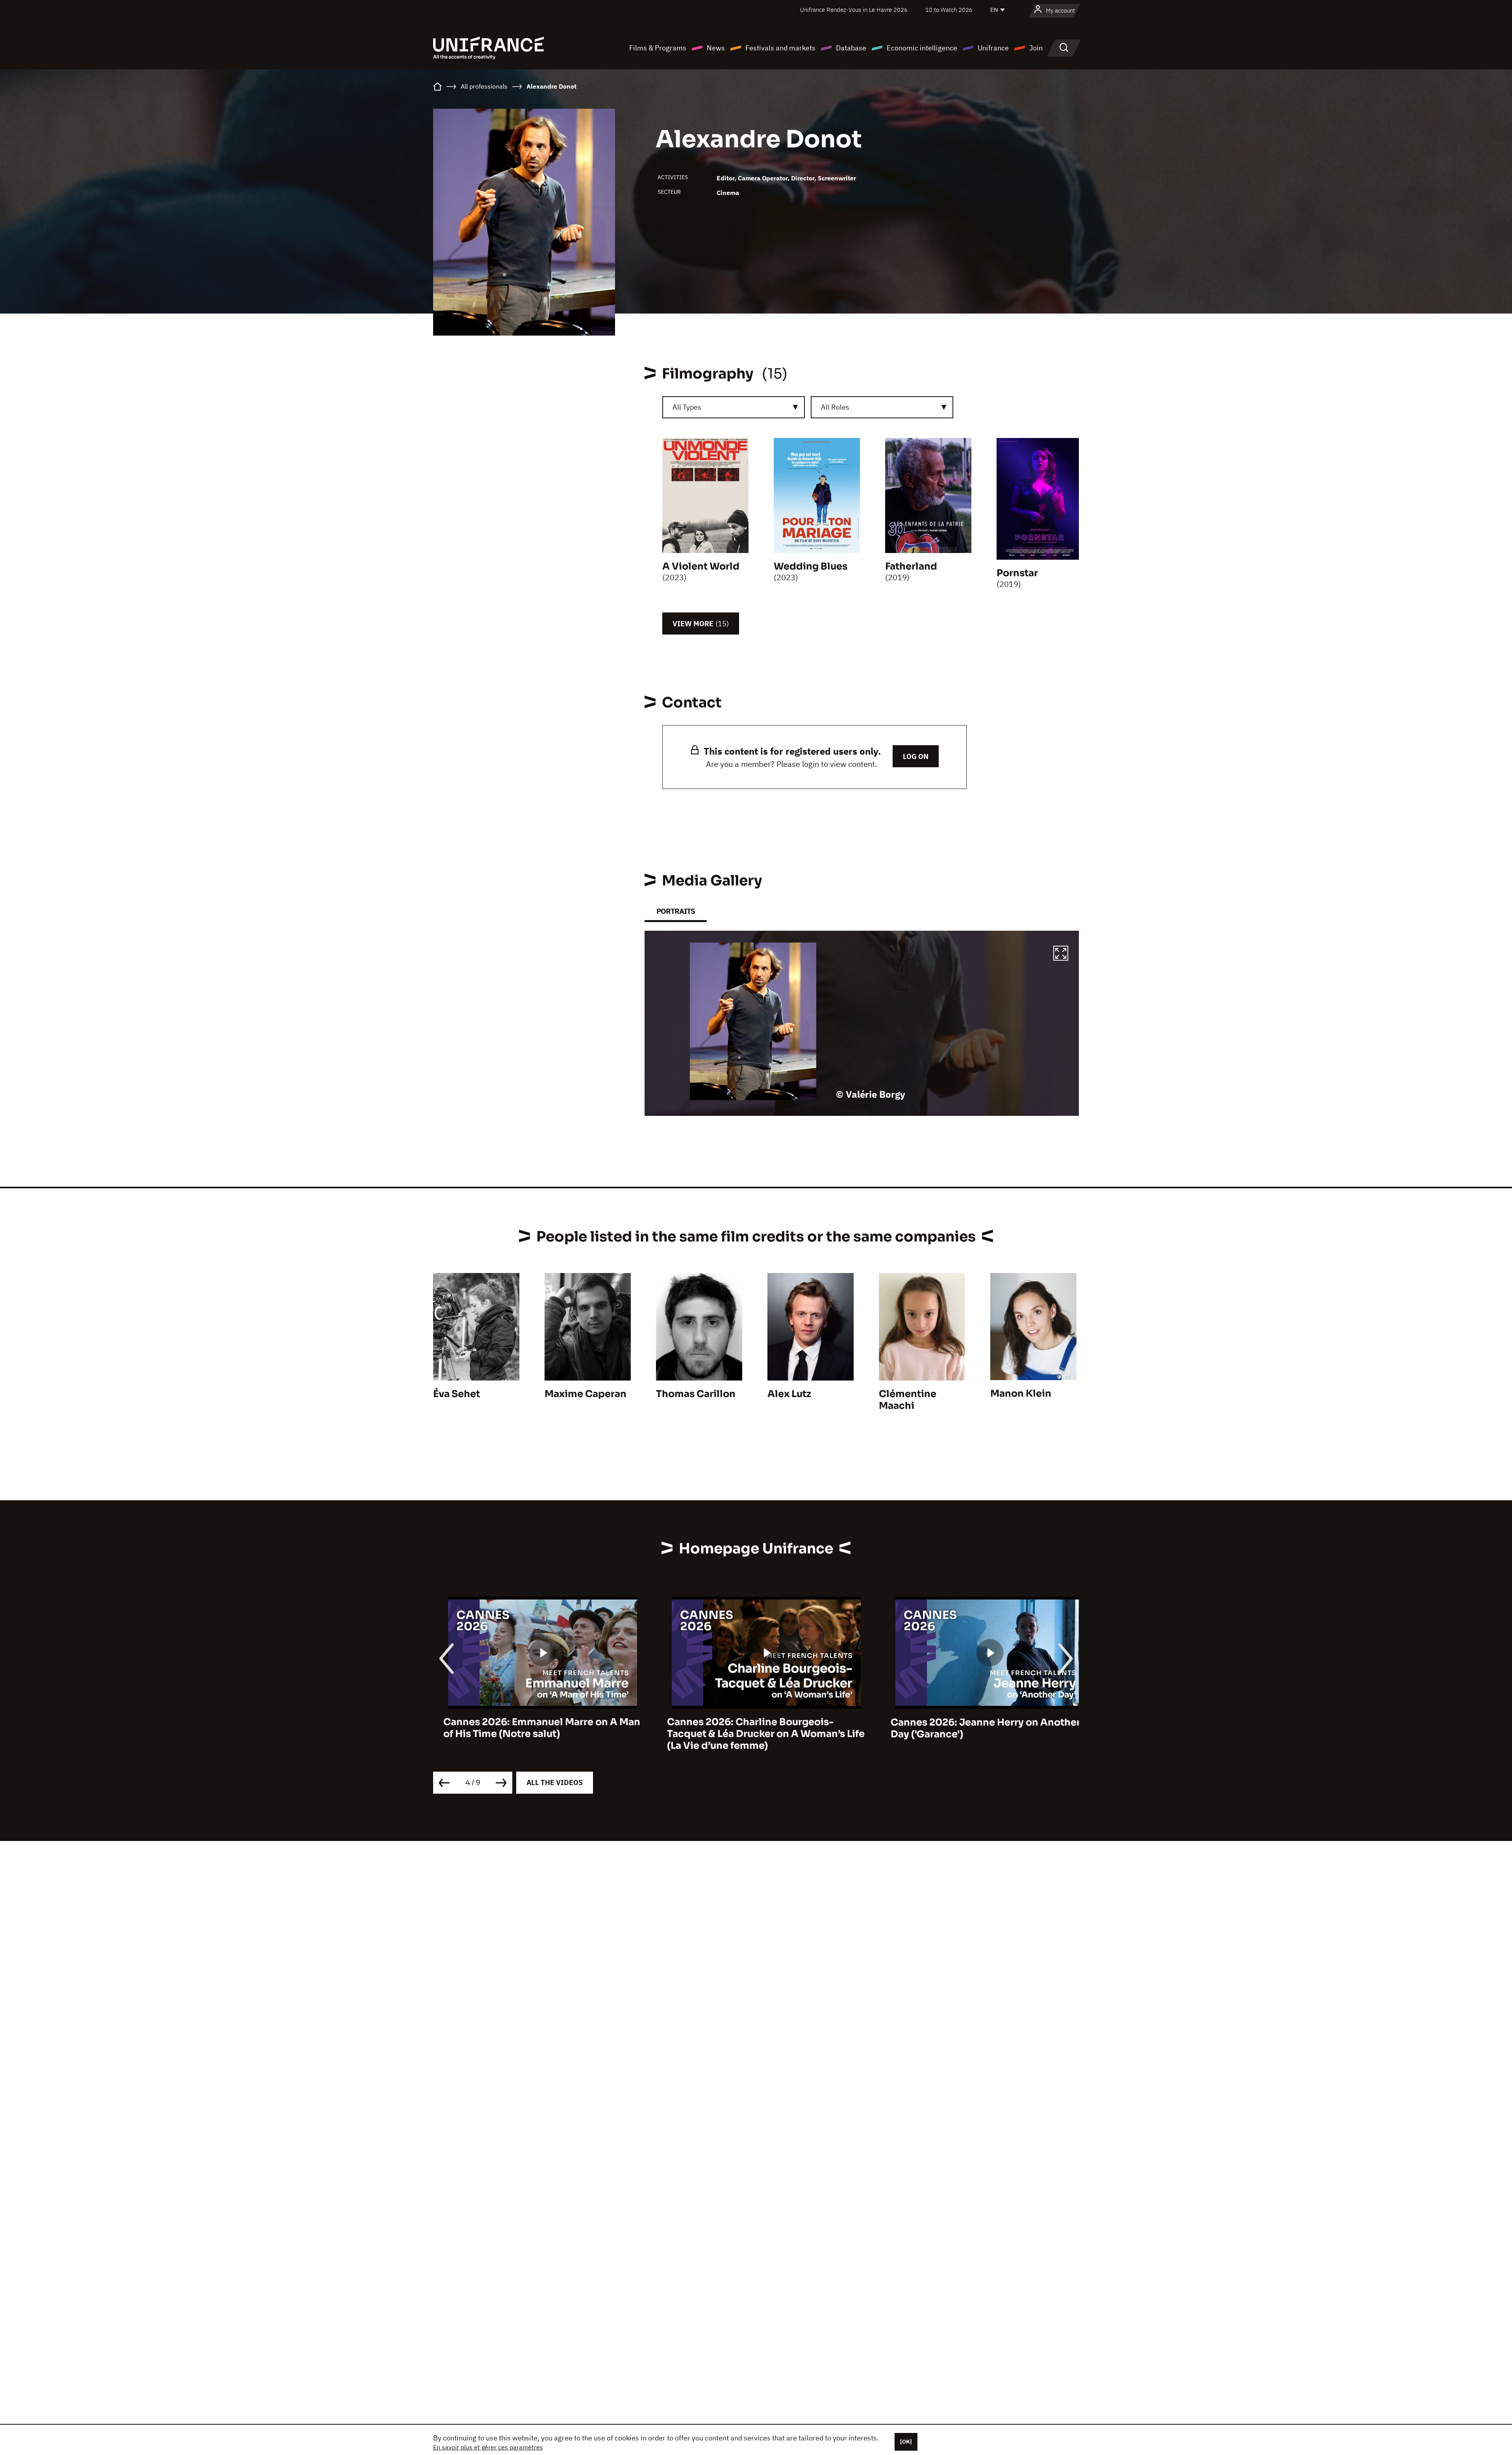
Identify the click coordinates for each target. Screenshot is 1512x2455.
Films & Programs (658, 48)
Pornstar (1017, 573)
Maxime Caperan (586, 1394)
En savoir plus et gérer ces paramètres (488, 2447)
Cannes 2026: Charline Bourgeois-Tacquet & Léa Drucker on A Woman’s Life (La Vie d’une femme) (532, 1734)
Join (1036, 48)
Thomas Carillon (696, 1394)
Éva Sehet (457, 1394)
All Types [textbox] (687, 407)
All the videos (555, 1782)
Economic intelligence (922, 48)
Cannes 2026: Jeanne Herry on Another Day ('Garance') (752, 1728)
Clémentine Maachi (908, 1400)
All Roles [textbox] (835, 407)
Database (851, 48)
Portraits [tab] (676, 911)
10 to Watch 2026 (949, 10)
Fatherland (911, 566)
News (716, 48)
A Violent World (701, 566)
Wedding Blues (811, 566)
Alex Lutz (789, 1394)
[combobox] (734, 407)
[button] (1061, 954)
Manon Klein (1021, 1394)
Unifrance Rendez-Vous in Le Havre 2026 (854, 10)
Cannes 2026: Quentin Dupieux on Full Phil (973, 1728)
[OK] (906, 2442)
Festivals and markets (780, 48)
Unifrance (993, 48)
